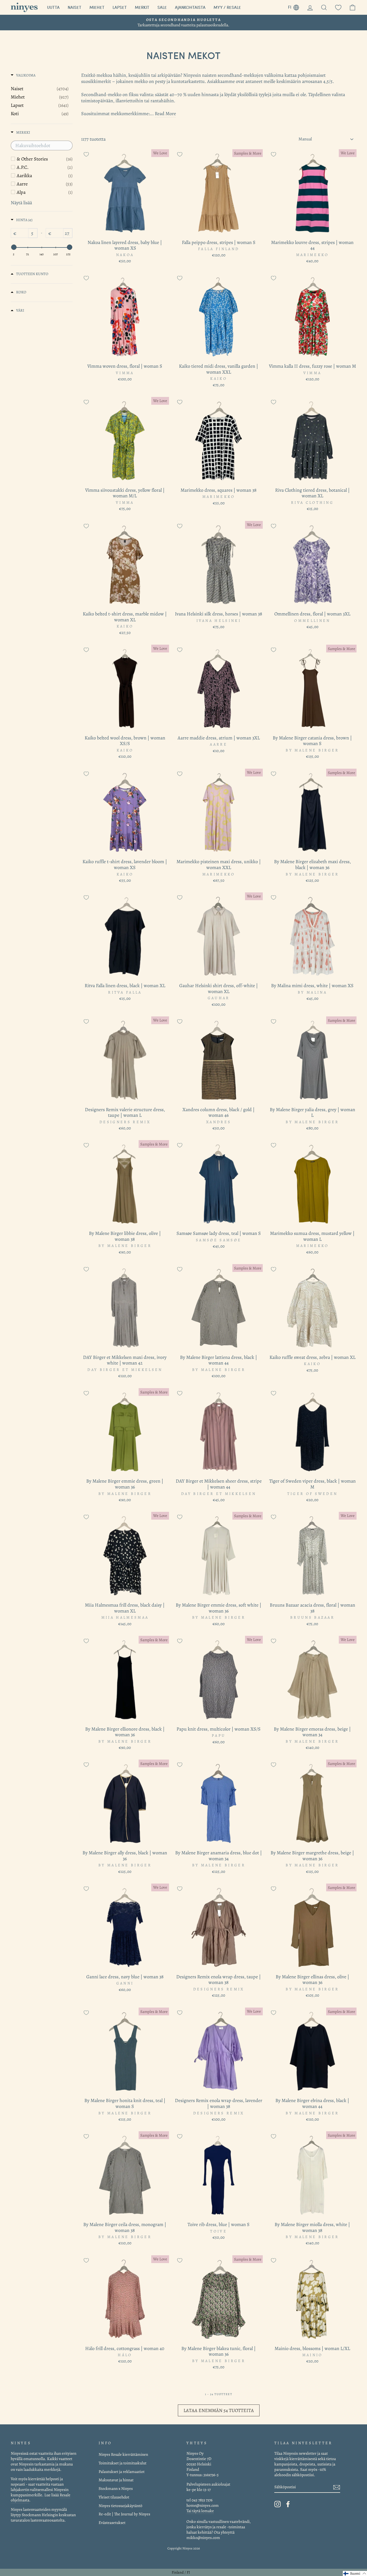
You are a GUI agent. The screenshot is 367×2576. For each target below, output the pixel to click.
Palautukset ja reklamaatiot (122, 2471)
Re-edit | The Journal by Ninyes (124, 2514)
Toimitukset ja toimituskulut (123, 2463)
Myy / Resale (227, 7)
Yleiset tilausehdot (114, 2497)
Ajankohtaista (190, 7)
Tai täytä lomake (200, 2511)
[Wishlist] (338, 7)
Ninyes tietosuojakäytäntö (120, 2506)
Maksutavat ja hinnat (116, 2480)
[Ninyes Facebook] (288, 2504)
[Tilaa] (337, 2487)
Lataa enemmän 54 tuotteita (219, 2410)
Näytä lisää (21, 203)
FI (296, 6)
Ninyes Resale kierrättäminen (123, 2454)
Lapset (120, 7)
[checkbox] (45, 159)
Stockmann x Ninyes (116, 2488)
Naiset (75, 7)
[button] (355, 2573)
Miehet (97, 7)
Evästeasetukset (112, 2522)
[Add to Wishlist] (86, 154)
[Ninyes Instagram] (278, 2504)
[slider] (14, 247)
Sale (162, 7)
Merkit (142, 7)
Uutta (53, 7)
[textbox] (42, 145)
